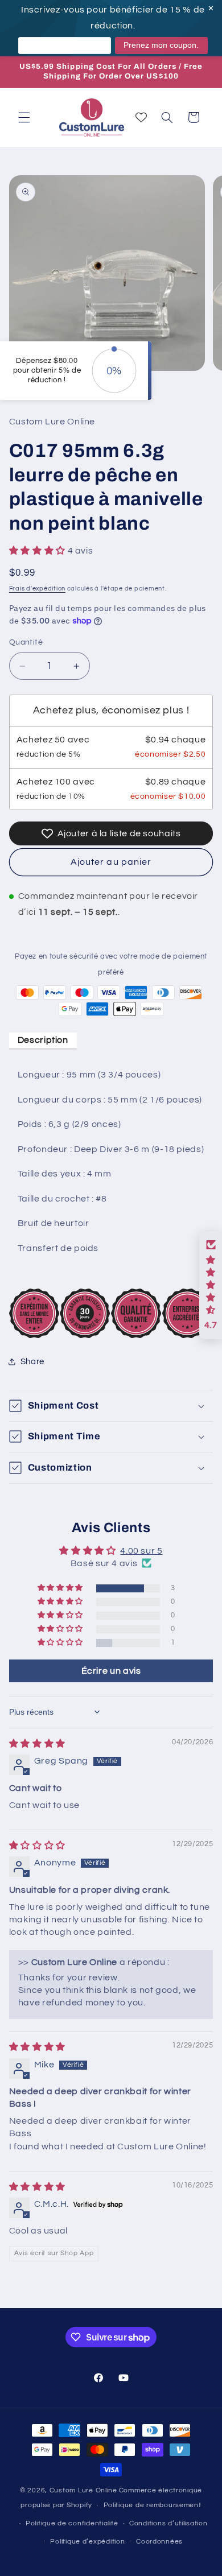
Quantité (26, 642)
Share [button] (32, 1362)
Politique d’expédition (87, 2542)
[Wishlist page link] (141, 117)
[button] (24, 117)
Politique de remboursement (153, 2505)
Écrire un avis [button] (111, 1671)
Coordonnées (159, 2542)
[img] (37, 1744)
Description (43, 1040)
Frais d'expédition (37, 589)
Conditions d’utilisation (168, 2523)
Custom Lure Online (83, 2490)
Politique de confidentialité (72, 2523)
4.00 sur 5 (141, 1551)
